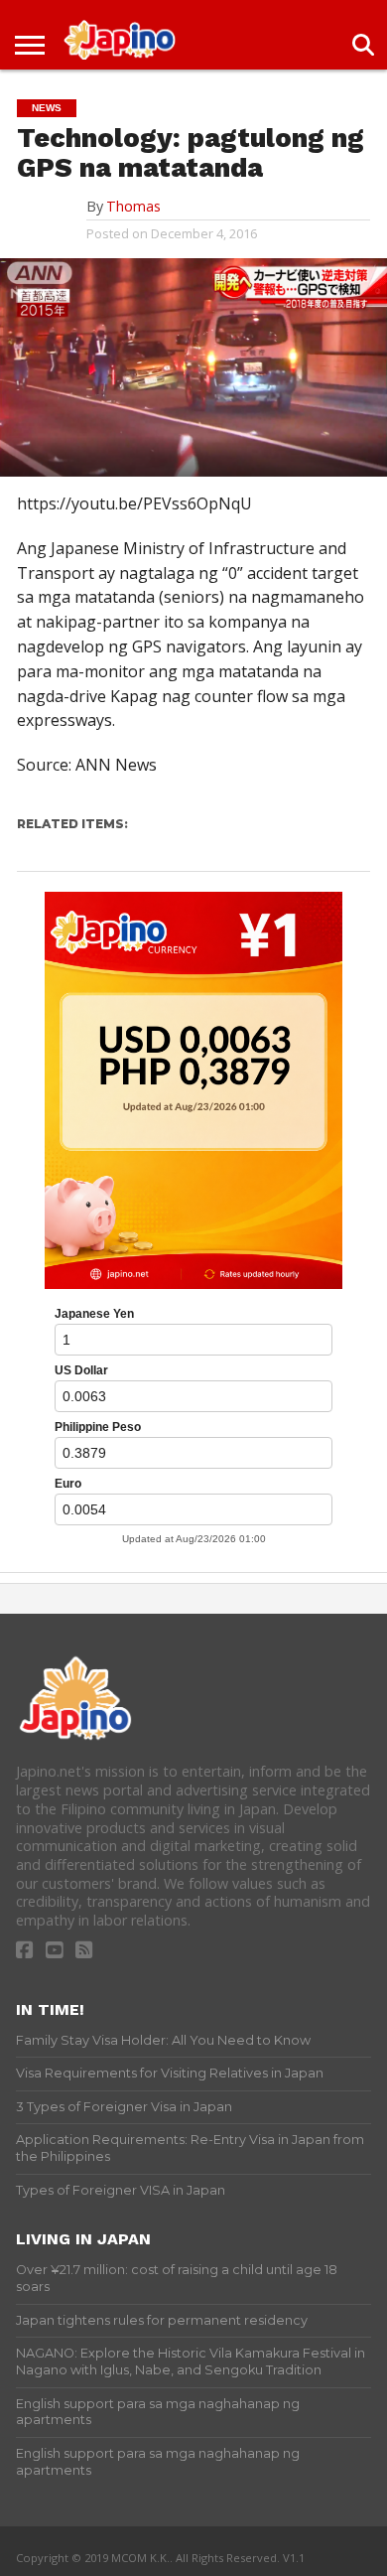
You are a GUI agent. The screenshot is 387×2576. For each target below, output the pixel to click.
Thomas (133, 206)
